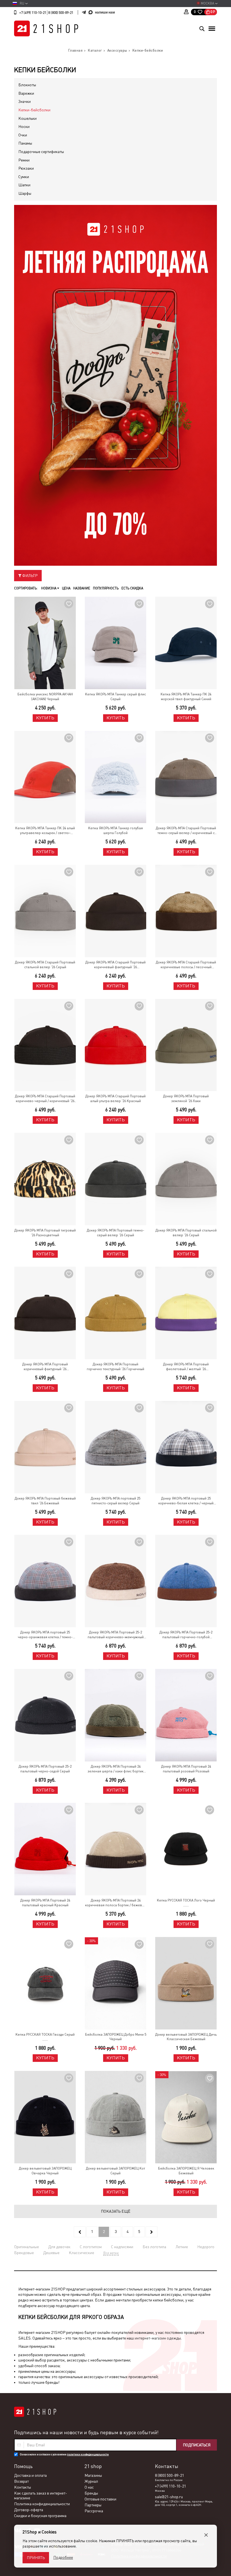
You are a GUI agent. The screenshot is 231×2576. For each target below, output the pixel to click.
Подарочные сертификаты (41, 152)
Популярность (106, 588)
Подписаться (197, 2445)
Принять (36, 2558)
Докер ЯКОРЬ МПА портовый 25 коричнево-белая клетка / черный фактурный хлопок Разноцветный (186, 1501)
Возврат (21, 2481)
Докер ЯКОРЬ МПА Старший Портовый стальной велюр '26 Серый (45, 965)
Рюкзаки (26, 168)
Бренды (91, 2493)
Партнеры (93, 2505)
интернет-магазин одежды (158, 2338)
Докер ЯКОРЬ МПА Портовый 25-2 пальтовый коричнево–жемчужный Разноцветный (116, 1635)
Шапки (24, 185)
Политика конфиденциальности (42, 2504)
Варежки (26, 93)
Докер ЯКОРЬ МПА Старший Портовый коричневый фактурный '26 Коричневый (115, 965)
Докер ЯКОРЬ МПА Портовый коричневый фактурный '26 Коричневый (45, 1367)
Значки (25, 101)
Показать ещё (116, 2211)
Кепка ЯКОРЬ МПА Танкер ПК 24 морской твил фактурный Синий (186, 697)
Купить (45, 718)
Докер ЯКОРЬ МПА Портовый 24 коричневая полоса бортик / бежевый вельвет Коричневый (116, 1903)
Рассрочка (94, 2511)
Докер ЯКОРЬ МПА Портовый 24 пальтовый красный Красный (45, 1903)
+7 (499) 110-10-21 (33, 13)
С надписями (122, 2247)
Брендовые (24, 2253)
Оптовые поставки (100, 2499)
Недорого (206, 2247)
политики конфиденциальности (88, 2454)
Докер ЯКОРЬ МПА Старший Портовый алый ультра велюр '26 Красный (115, 1099)
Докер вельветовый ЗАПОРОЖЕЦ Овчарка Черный (45, 2171)
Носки (24, 127)
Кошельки (27, 118)
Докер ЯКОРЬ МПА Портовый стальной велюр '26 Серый (186, 1233)
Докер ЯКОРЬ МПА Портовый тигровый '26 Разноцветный (45, 1233)
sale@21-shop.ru (169, 2497)
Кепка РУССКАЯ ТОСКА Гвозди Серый (45, 2035)
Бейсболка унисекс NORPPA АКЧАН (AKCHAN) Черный (45, 697)
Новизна (49, 588)
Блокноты (27, 85)
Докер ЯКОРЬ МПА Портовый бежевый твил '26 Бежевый (45, 1501)
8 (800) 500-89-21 (61, 13)
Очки (23, 135)
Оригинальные (26, 2247)
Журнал (91, 2481)
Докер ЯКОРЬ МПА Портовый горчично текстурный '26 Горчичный (115, 1367)
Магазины (93, 2475)
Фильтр (29, 576)
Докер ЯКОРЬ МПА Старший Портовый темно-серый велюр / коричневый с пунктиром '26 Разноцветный (186, 831)
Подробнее (63, 2557)
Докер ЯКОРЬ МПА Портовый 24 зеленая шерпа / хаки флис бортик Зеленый (115, 1769)
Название (82, 588)
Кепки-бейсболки (34, 110)
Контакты (23, 2487)
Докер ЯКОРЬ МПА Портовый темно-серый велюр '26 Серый (115, 1233)
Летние (182, 2247)
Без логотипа (154, 2247)
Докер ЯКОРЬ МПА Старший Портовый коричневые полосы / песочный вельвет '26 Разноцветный (186, 965)
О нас (89, 2487)
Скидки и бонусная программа (40, 2516)
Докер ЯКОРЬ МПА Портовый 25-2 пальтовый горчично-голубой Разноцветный (186, 1635)
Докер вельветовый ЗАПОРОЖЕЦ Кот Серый (115, 2171)
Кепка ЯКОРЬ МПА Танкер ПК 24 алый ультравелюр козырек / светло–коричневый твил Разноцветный (45, 831)
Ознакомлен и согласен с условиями (64, 2454)
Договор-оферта (29, 2510)
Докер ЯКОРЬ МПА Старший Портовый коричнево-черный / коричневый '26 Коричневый (45, 1099)
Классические (81, 2253)
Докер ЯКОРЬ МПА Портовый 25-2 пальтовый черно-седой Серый (45, 1769)
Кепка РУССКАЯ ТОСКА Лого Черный (186, 1900)
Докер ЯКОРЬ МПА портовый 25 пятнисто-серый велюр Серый (115, 1501)
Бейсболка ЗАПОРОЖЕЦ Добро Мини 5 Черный (116, 2037)
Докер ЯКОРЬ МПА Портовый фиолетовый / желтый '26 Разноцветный (186, 1367)
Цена (66, 588)
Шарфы (25, 193)
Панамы (25, 143)
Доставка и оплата (30, 2475)
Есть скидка (132, 588)
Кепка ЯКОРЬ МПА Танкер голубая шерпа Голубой (115, 831)
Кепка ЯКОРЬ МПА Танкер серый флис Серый (115, 697)
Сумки (24, 177)
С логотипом (91, 2247)
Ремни (24, 160)
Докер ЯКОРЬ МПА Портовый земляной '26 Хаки (186, 1099)
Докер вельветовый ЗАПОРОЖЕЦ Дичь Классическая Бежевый (186, 2037)
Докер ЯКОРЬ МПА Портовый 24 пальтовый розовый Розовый (186, 1769)
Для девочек (59, 2247)
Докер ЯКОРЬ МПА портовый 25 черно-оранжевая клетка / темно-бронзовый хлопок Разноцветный (45, 1635)
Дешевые (51, 2253)
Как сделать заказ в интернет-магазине (41, 2496)
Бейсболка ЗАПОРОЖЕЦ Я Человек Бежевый (186, 2171)
